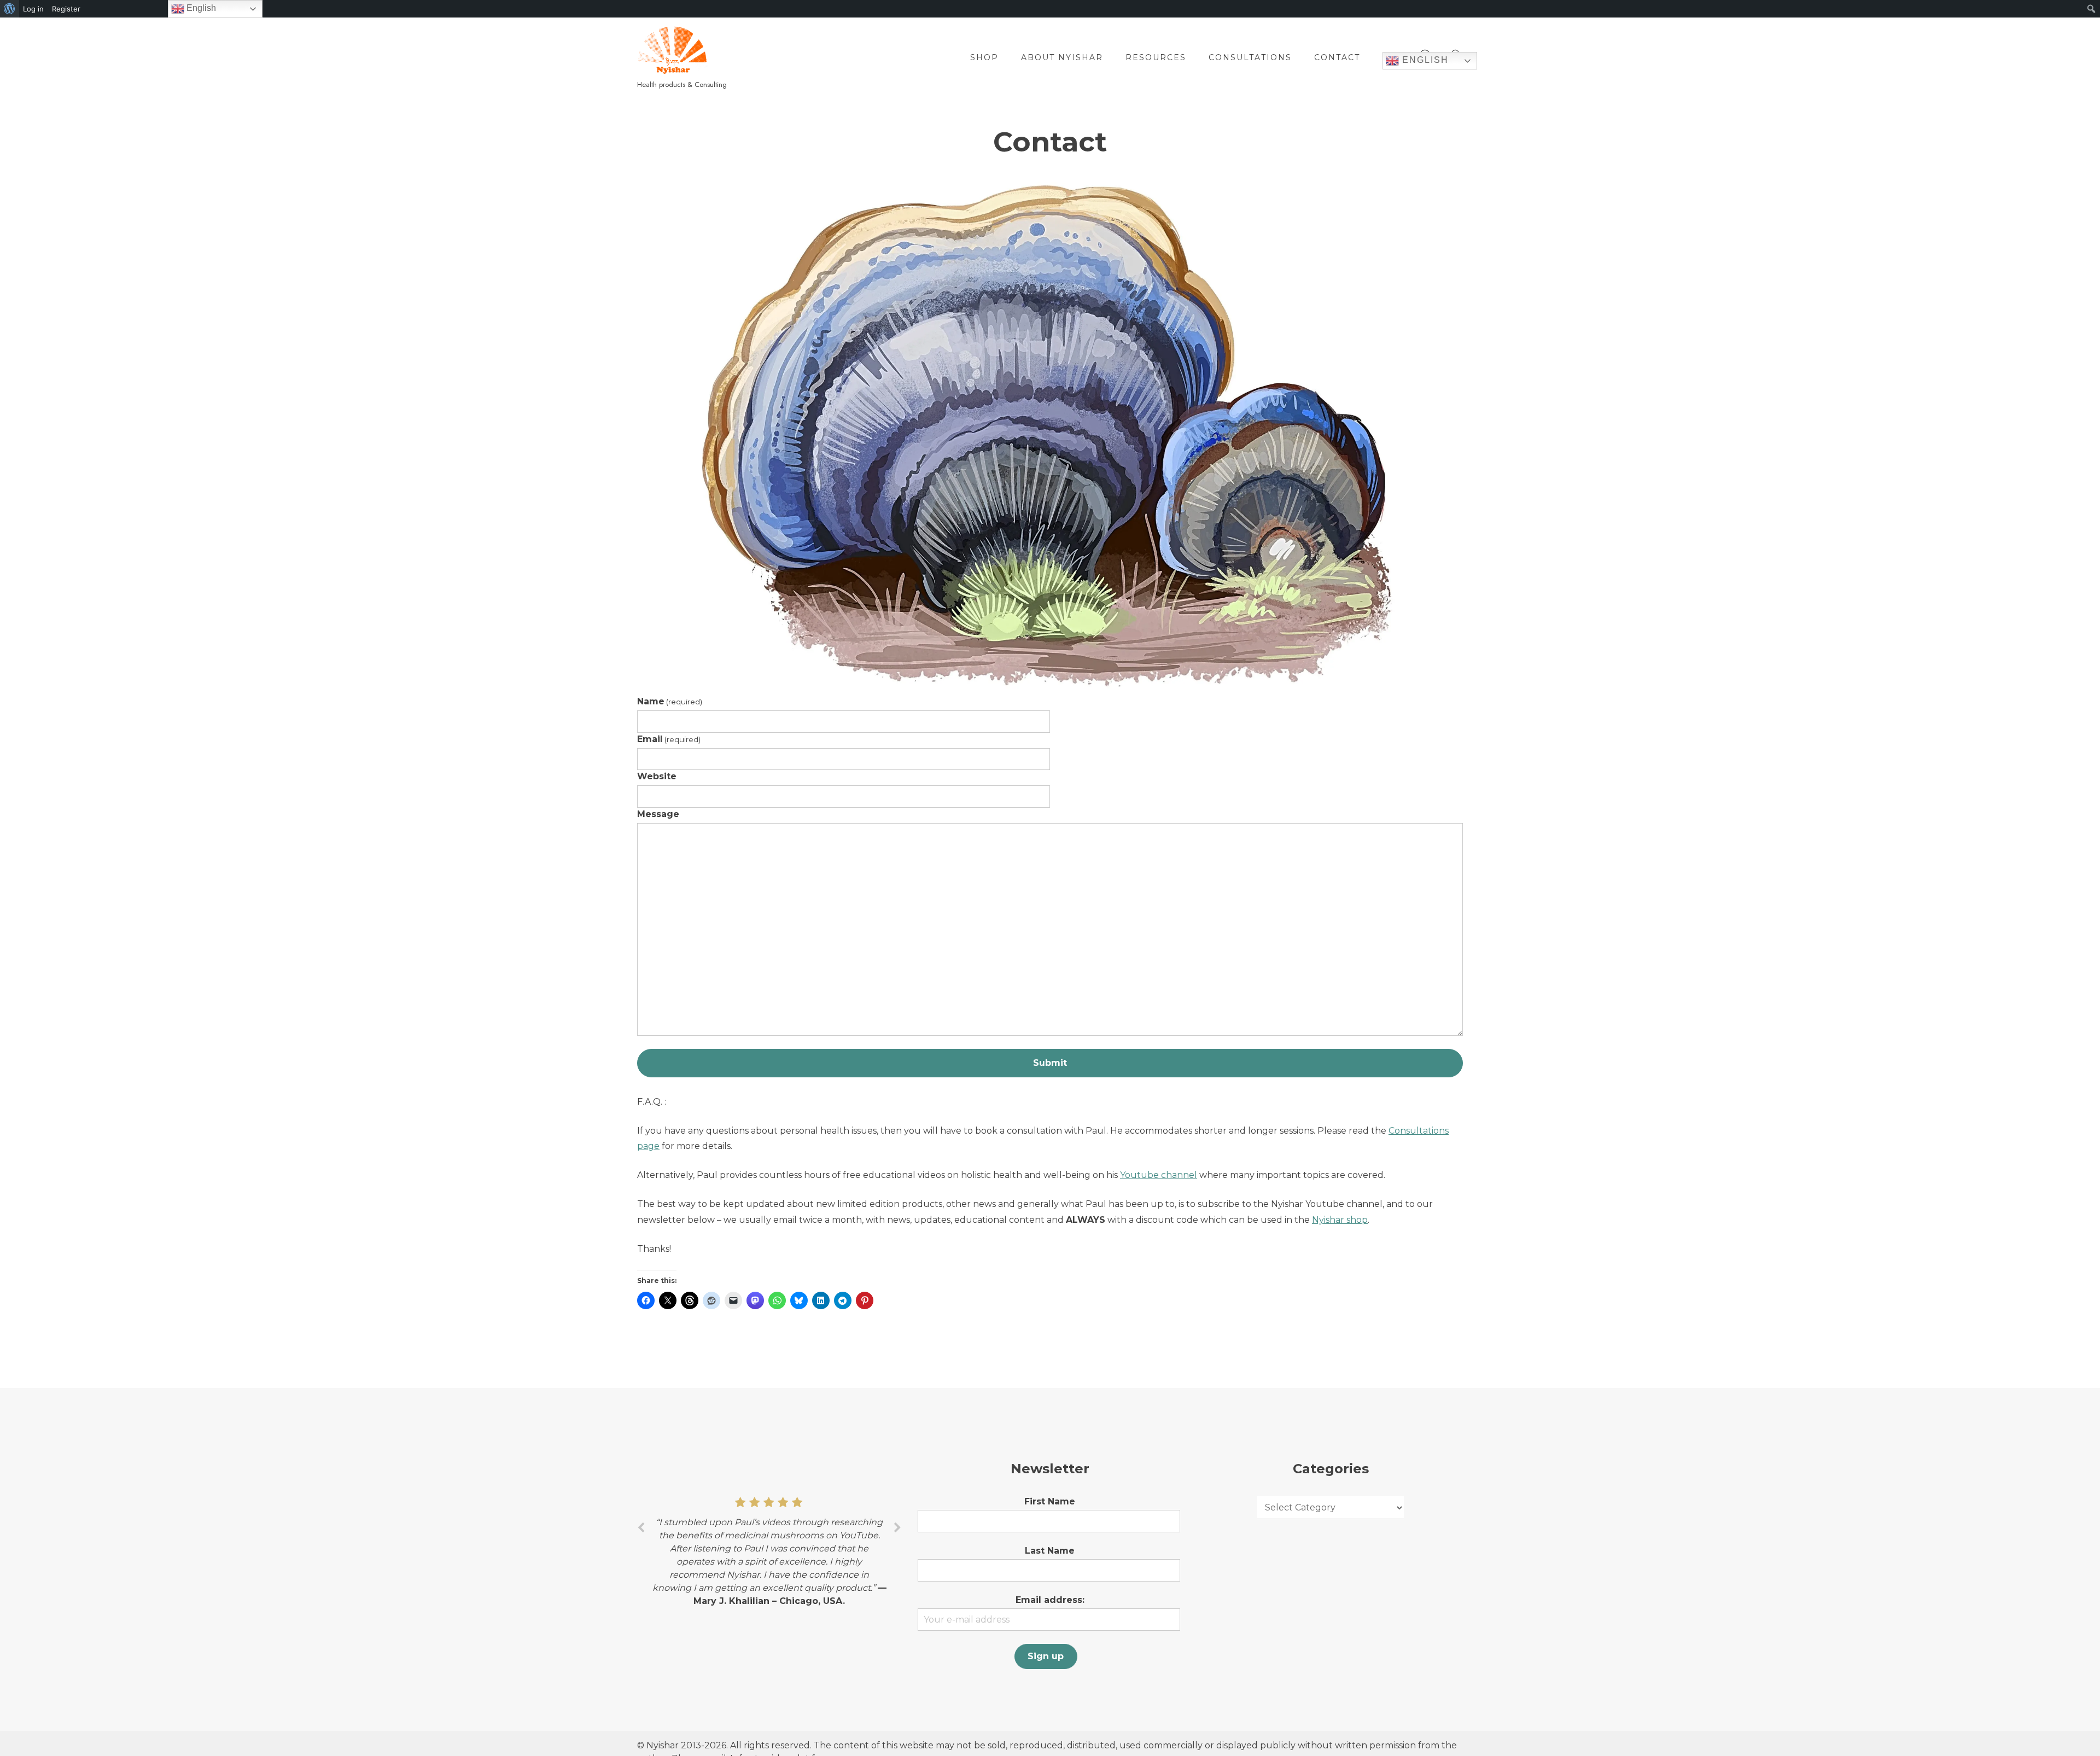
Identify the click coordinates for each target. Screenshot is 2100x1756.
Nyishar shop (1340, 1220)
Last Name (1050, 1551)
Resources (1156, 57)
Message (658, 814)
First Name (1050, 1501)
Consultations (1250, 57)
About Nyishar (1062, 57)
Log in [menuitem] (33, 9)
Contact (1337, 57)
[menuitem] (10, 9)
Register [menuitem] (66, 9)
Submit (1050, 1063)
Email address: (1050, 1600)
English (1424, 60)
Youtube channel (1159, 1175)
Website (657, 776)
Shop (984, 57)
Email (669, 739)
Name (670, 701)
